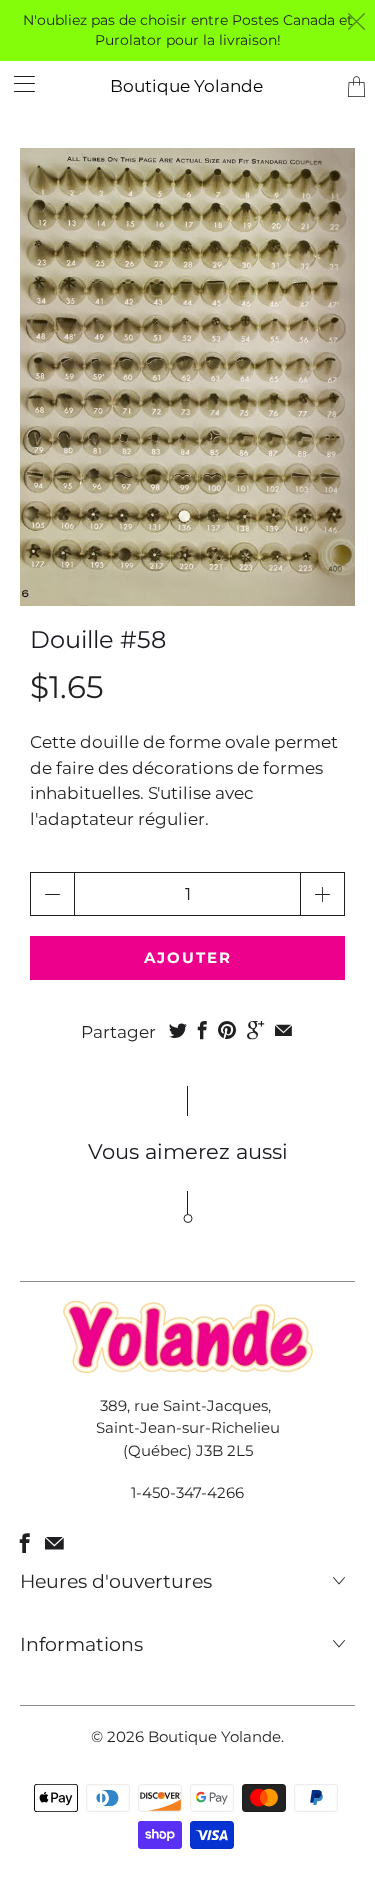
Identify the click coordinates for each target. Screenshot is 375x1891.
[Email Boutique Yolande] (54, 1543)
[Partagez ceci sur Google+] (255, 1030)
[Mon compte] (17, 83)
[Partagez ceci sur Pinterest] (227, 1030)
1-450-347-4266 (187, 1492)
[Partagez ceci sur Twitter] (178, 1030)
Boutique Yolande (186, 86)
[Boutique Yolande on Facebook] (25, 1543)
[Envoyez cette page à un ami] (283, 1030)
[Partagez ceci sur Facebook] (202, 1030)
